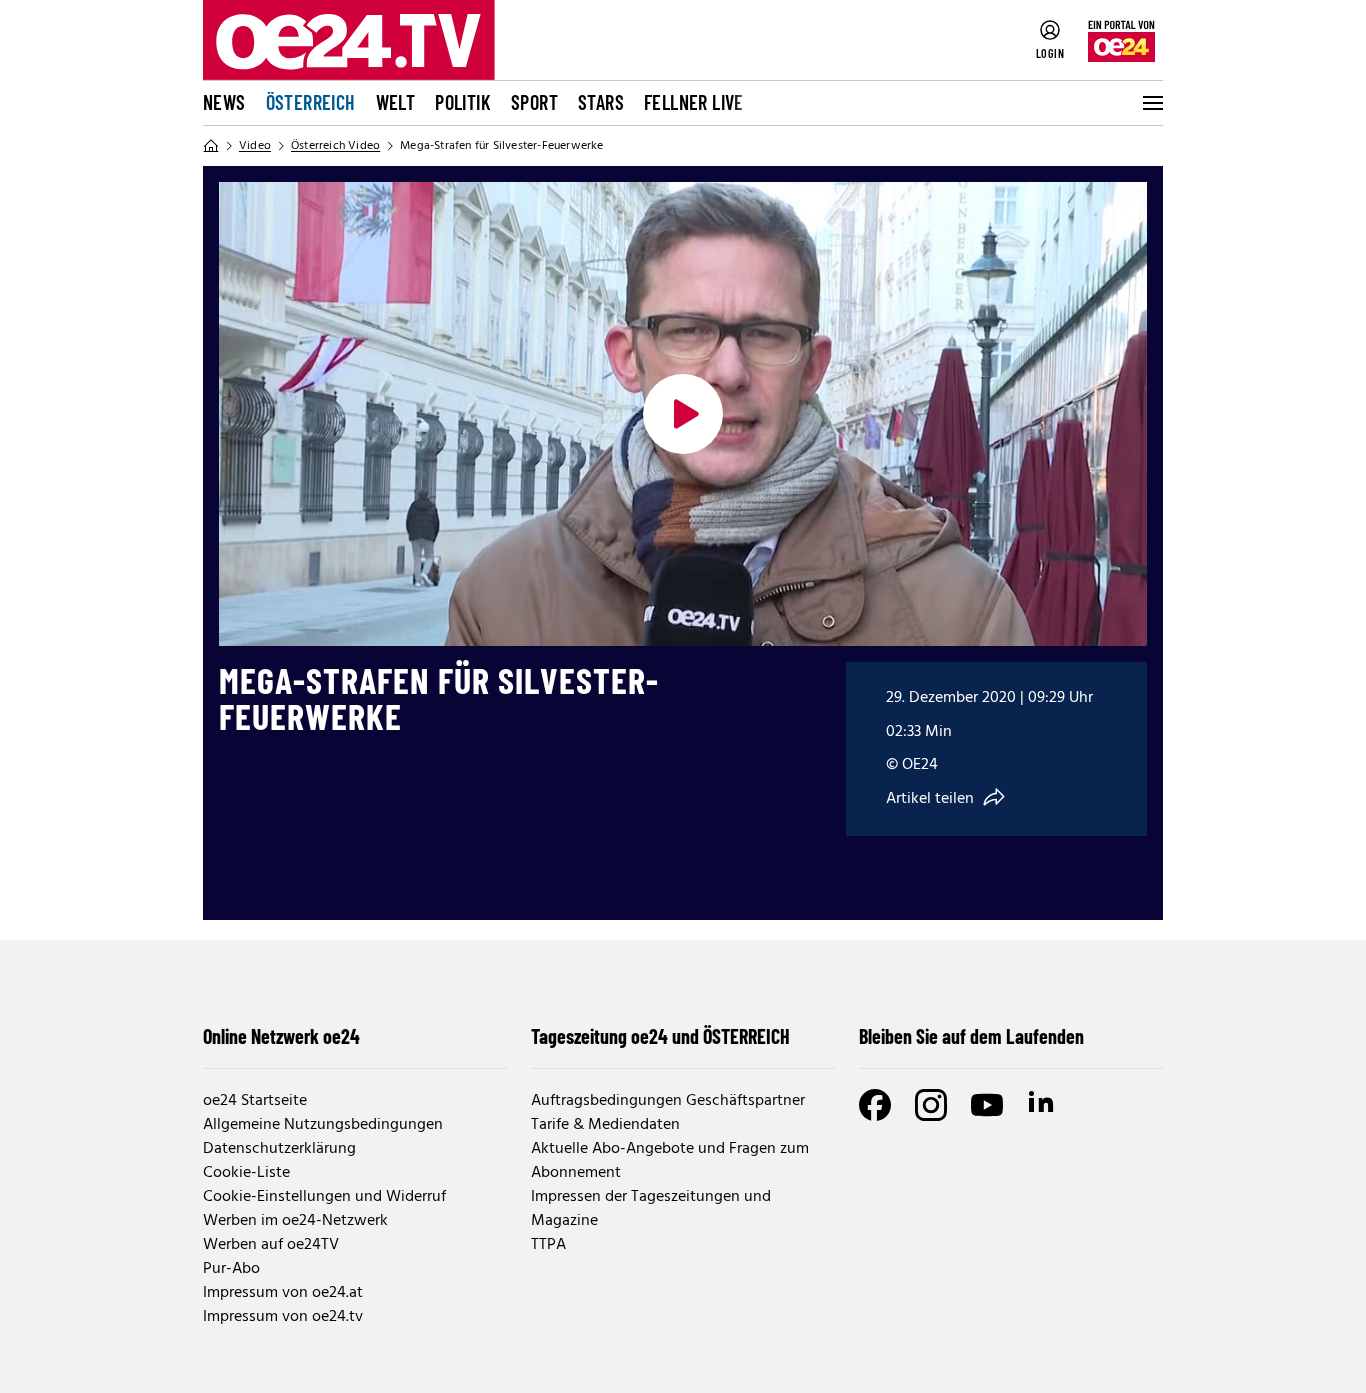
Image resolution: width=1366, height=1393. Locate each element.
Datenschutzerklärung (279, 1149)
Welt (396, 102)
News (224, 102)
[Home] (211, 146)
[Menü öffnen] (1151, 103)
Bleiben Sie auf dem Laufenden (971, 1036)
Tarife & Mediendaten (605, 1125)
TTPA (548, 1245)
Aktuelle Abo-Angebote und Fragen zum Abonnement (670, 1161)
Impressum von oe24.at (283, 1293)
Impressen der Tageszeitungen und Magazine (651, 1209)
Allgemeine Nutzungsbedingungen (323, 1125)
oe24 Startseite (255, 1101)
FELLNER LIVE (694, 102)
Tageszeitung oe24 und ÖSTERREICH (660, 1036)
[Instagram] (931, 1105)
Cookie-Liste (246, 1173)
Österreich (311, 102)
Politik (463, 102)
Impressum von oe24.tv (283, 1317)
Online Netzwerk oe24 (281, 1036)
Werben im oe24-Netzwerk (295, 1221)
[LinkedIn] (1043, 1105)
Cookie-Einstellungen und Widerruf (324, 1197)
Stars (601, 102)
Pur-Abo (231, 1269)
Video (255, 146)
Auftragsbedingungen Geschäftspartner (668, 1101)
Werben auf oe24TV (271, 1245)
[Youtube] (987, 1105)
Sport (534, 102)
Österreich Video (335, 146)
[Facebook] (875, 1105)
